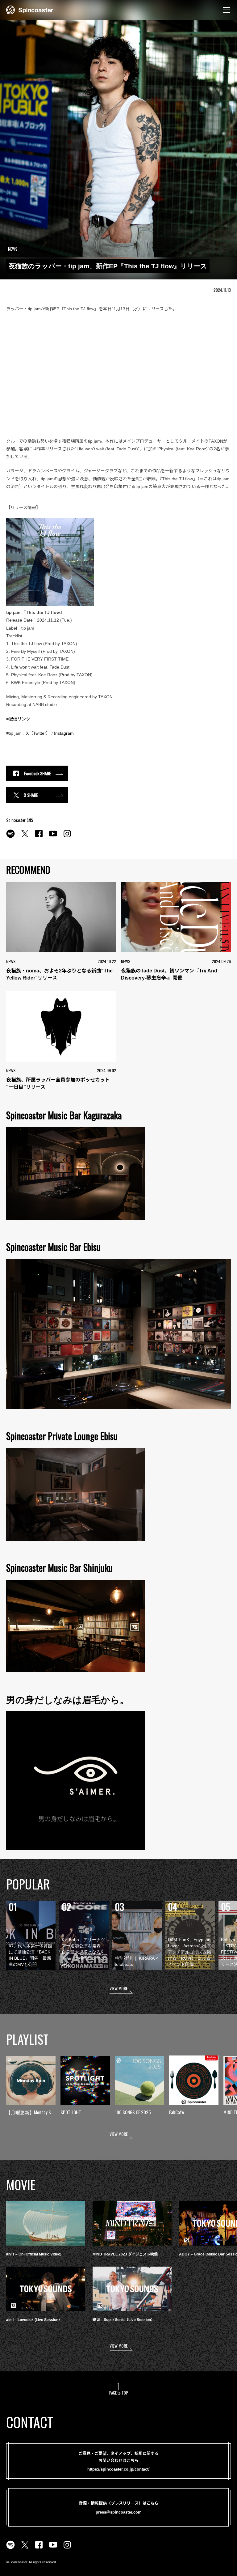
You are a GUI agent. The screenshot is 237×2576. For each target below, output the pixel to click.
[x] (25, 837)
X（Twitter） (38, 733)
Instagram (64, 733)
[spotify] (10, 837)
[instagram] (67, 837)
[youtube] (53, 837)
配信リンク (19, 719)
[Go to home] (30, 9)
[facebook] (39, 837)
